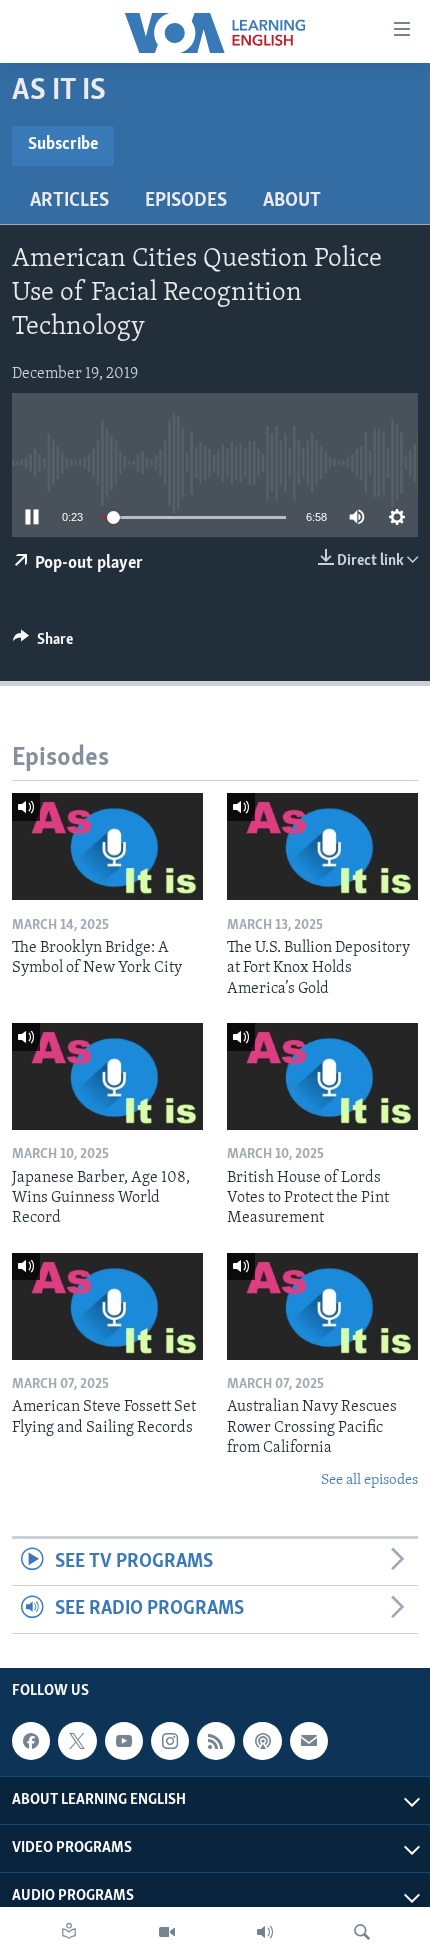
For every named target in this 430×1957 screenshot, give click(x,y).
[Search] (362, 1932)
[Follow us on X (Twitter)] (77, 1741)
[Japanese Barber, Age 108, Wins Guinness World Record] (107, 1076)
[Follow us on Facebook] (31, 1741)
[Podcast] (262, 1741)
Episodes (186, 201)
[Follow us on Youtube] (124, 1741)
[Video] (167, 1932)
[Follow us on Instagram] (170, 1741)
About (292, 201)
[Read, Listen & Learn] (69, 1932)
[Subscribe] (309, 1741)
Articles (69, 201)
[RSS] (216, 1741)
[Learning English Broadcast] (265, 1932)
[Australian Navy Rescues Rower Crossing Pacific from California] (322, 1306)
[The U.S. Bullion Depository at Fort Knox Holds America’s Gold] (322, 846)
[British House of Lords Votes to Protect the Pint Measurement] (322, 1076)
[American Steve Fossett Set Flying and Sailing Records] (107, 1306)
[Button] (43, 644)
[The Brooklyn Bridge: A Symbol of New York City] (107, 846)
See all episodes (369, 1480)
